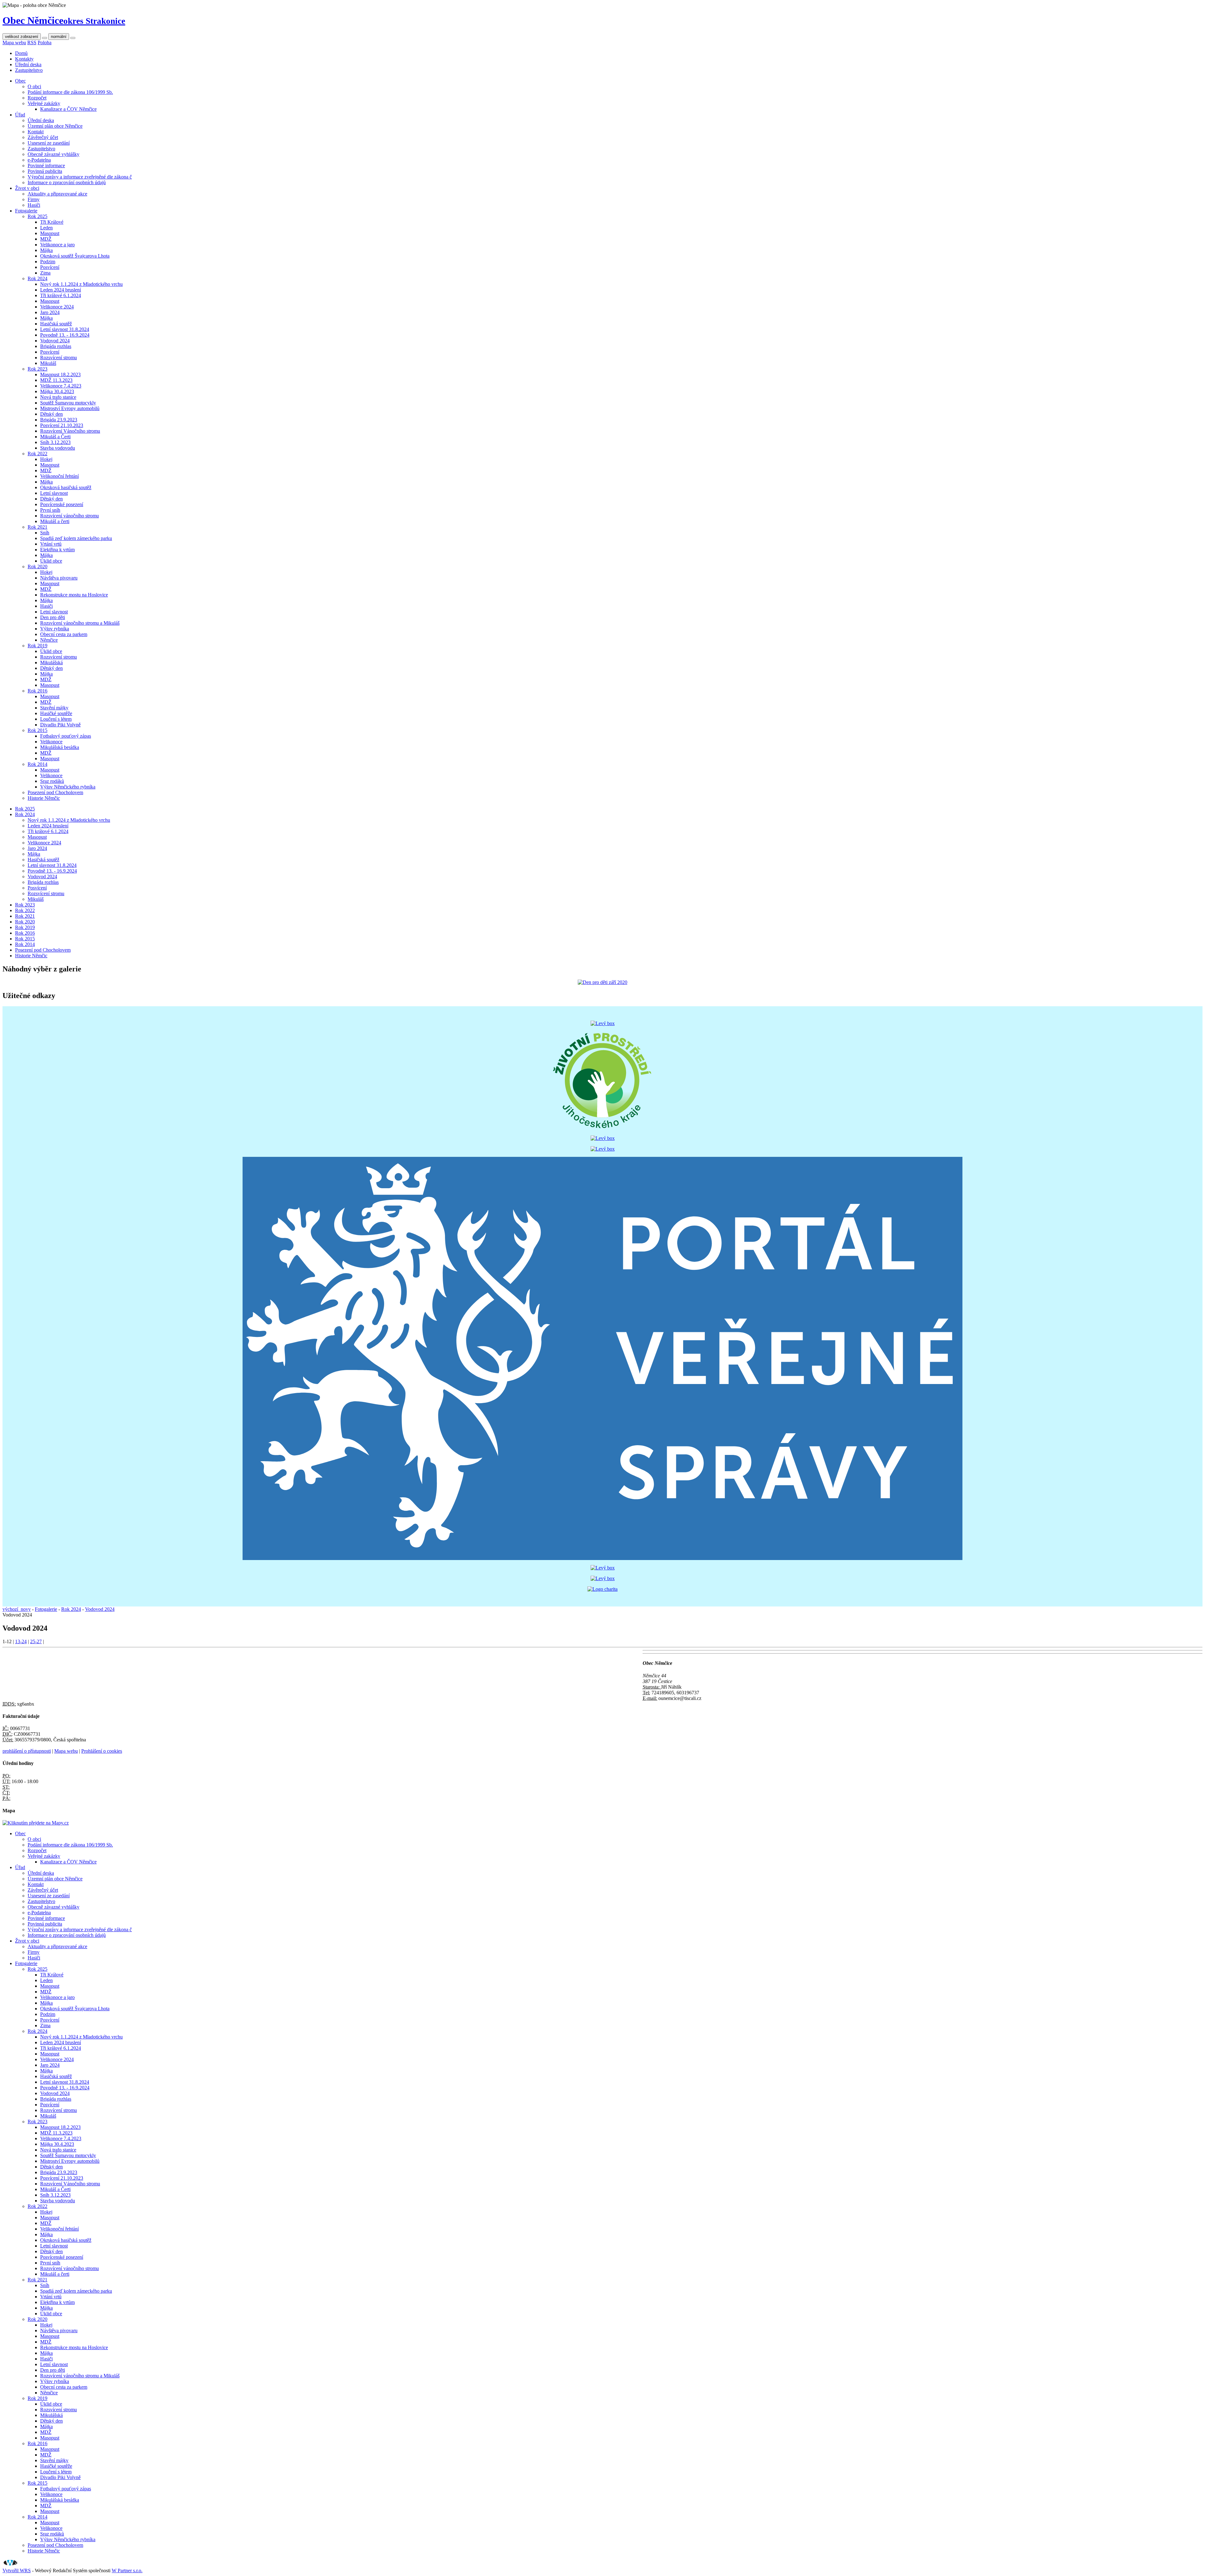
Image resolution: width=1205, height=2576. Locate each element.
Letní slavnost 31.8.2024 (65, 329)
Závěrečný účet (43, 137)
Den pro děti (53, 617)
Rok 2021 (37, 527)
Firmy (34, 199)
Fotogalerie (26, 211)
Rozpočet (37, 98)
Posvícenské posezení (62, 504)
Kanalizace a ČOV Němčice (68, 109)
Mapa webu (14, 43)
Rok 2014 (37, 764)
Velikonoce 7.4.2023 (61, 386)
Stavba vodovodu (58, 448)
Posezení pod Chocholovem (55, 792)
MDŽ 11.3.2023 (56, 380)
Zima (45, 273)
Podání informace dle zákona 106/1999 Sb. (70, 92)
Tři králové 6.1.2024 (61, 295)
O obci (34, 86)
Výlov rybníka (55, 629)
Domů (21, 53)
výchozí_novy (17, 1609)
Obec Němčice (64, 20)
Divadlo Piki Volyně (60, 725)
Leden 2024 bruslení (61, 290)
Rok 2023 (37, 369)
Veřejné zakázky (44, 103)
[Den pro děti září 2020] (602, 982)
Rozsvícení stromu (59, 358)
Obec (20, 81)
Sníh (45, 533)
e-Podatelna (39, 160)
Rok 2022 (37, 454)
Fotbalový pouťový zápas (66, 736)
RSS (32, 43)
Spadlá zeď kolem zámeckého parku (76, 538)
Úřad (20, 115)
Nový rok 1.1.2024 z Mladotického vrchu (81, 284)
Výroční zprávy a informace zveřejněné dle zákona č (80, 177)
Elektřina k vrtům (57, 550)
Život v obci (27, 188)
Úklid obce (51, 561)
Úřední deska (28, 64)
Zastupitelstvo (29, 70)
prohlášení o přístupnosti (27, 1751)
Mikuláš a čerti (55, 521)
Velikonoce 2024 (57, 307)
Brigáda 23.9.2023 (59, 420)
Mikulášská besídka (60, 747)
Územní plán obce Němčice (55, 126)
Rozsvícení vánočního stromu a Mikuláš (80, 623)
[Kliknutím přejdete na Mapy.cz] (36, 1823)
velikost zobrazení (22, 37)
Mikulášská (51, 663)
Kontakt (36, 132)
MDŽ (46, 239)
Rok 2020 (37, 567)
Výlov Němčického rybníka (68, 787)
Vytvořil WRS (17, 2571)
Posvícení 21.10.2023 (62, 425)
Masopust (50, 233)
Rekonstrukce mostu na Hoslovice (74, 595)
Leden (46, 228)
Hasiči (34, 205)
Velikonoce (51, 742)
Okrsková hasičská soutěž (66, 487)
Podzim (48, 262)
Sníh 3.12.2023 (55, 442)
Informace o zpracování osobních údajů (67, 182)
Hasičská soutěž (56, 324)
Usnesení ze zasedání (49, 143)
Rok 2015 (37, 730)
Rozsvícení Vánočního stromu (70, 431)
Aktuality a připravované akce (57, 194)
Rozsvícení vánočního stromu (70, 516)
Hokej (46, 459)
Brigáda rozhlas (56, 346)
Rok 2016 (37, 691)
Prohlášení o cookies (102, 1751)
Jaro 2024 (50, 312)
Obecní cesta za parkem (64, 634)
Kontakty (24, 59)
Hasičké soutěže (56, 713)
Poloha (45, 43)
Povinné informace (46, 166)
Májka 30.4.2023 (57, 391)
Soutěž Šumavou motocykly (68, 403)
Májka (46, 250)
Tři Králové (52, 222)
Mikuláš (48, 363)
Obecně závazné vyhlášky (54, 154)
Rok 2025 (37, 216)
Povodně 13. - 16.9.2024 (65, 335)
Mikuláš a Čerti (55, 437)
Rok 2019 (37, 646)
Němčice (49, 640)
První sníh (50, 510)
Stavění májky (54, 708)
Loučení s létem (56, 719)
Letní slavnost (54, 493)
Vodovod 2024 (55, 341)
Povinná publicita (45, 171)
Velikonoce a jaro (57, 245)
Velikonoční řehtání (59, 476)
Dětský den (51, 414)
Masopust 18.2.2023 (60, 374)
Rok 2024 (37, 278)
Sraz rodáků (52, 781)
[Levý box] (603, 1023)
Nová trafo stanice (58, 397)
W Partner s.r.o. (127, 2571)
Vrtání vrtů (51, 544)
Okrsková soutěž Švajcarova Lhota (75, 256)
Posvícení (50, 267)
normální (59, 37)
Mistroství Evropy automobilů (70, 408)
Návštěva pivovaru (59, 578)
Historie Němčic (44, 798)
